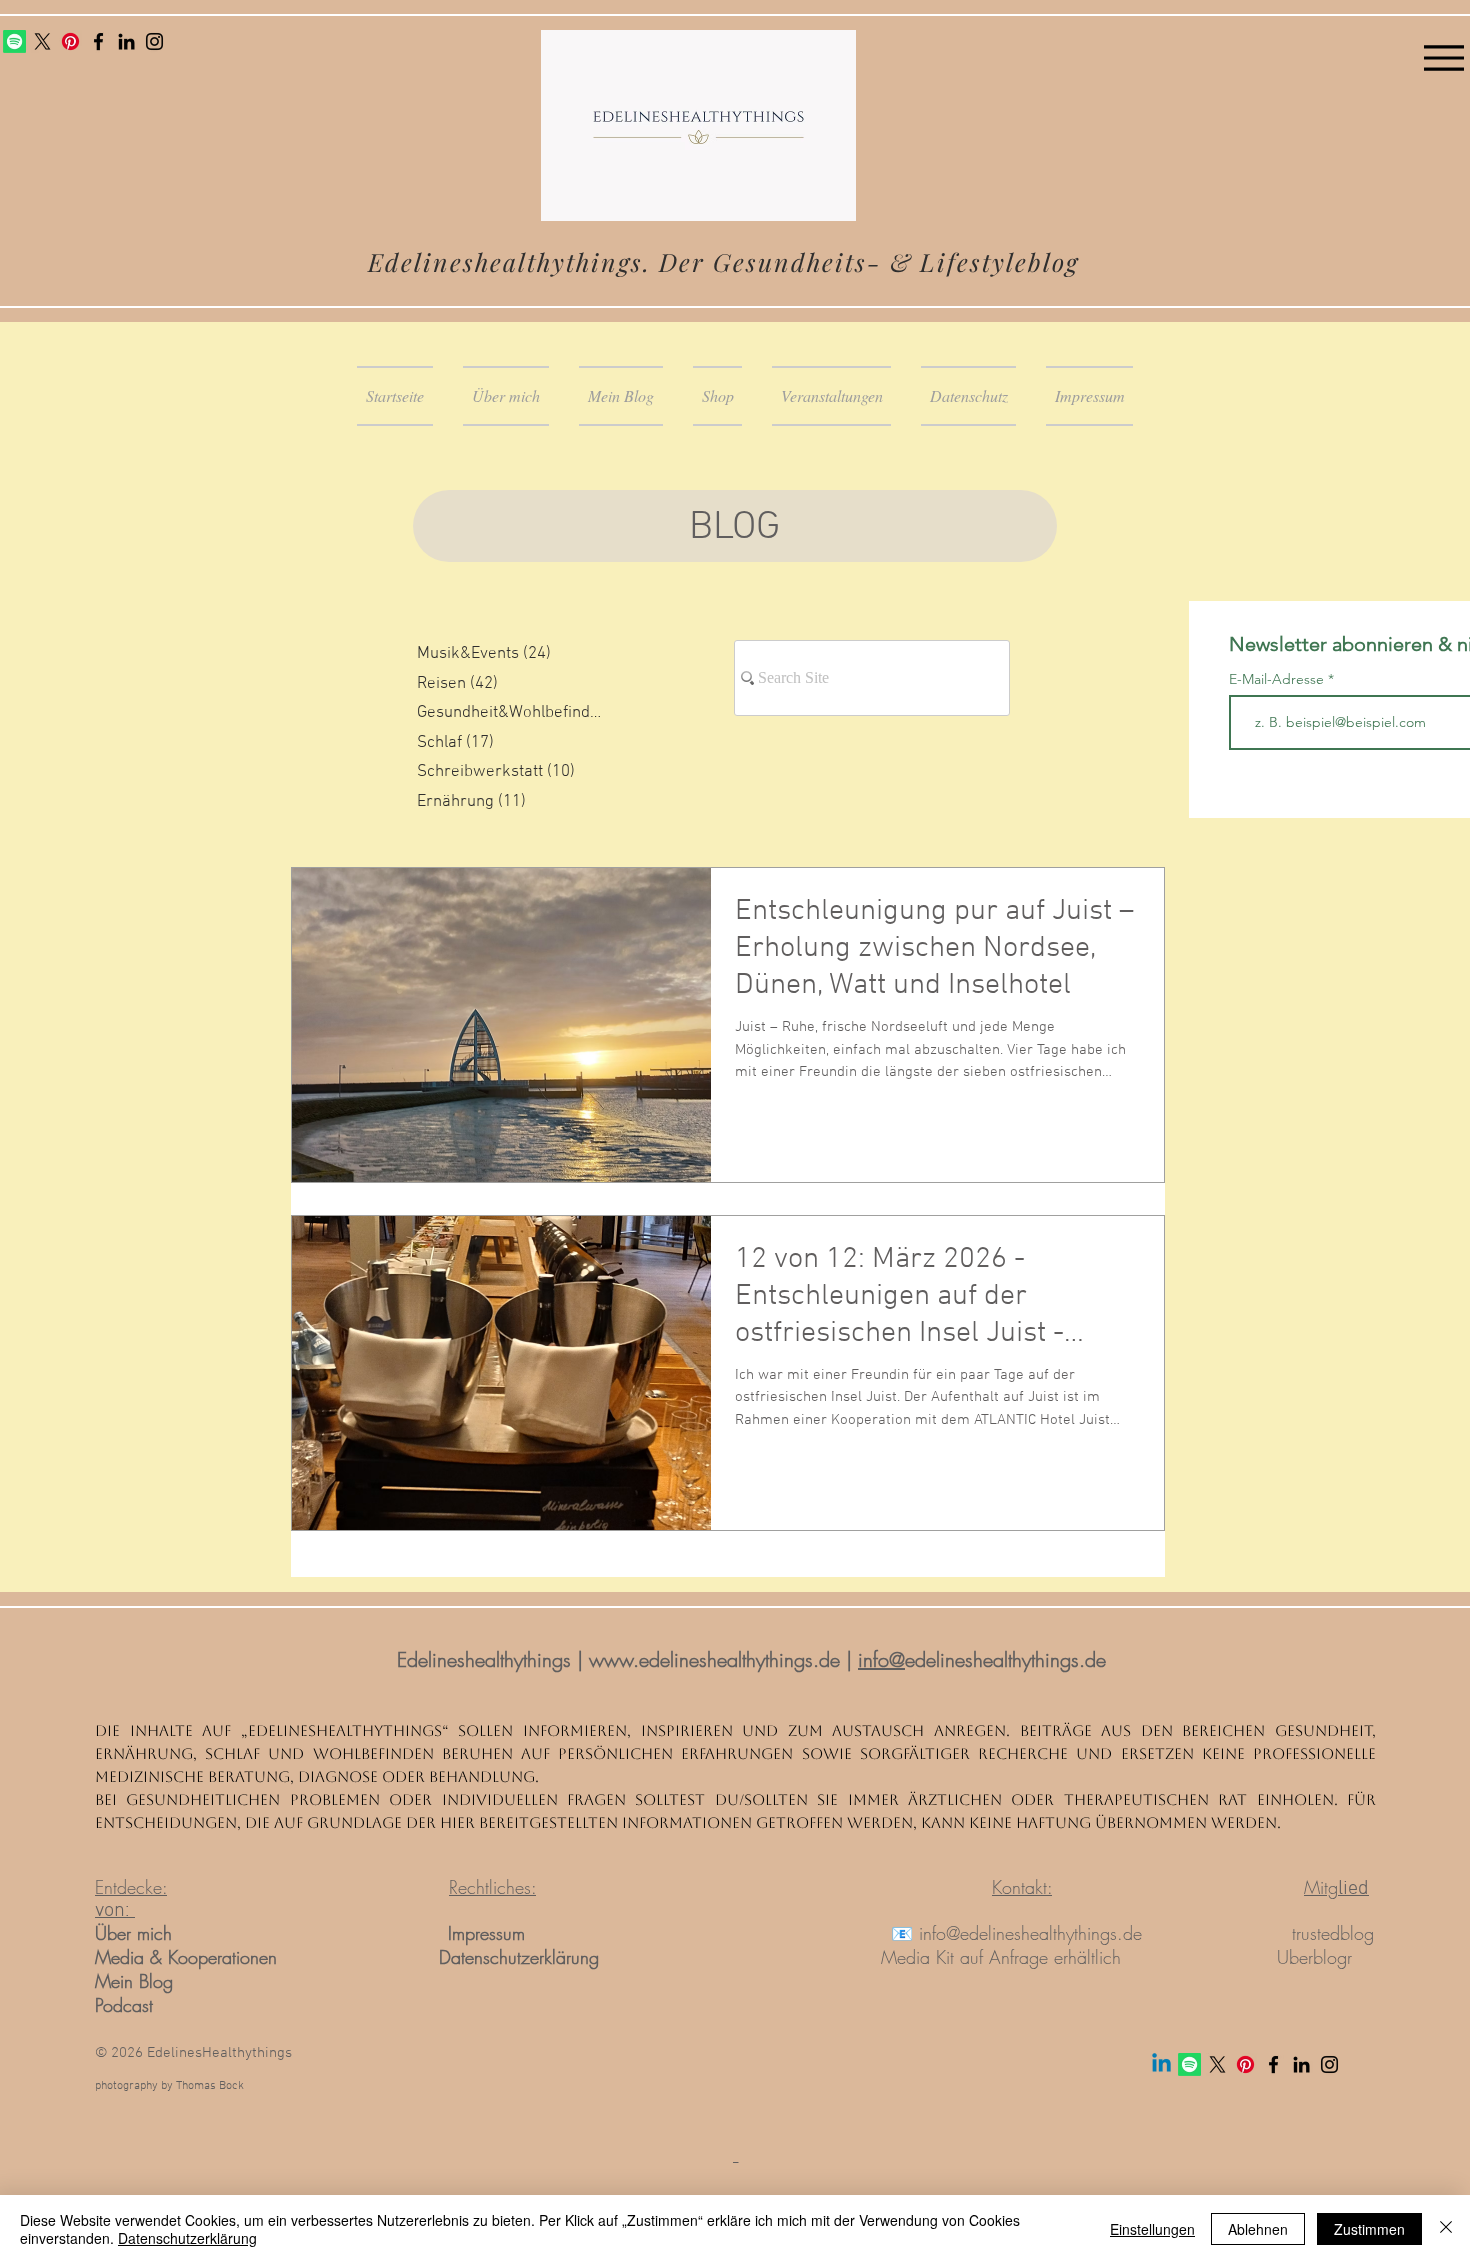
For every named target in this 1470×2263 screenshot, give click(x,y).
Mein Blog (134, 1981)
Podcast (124, 2005)
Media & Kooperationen (186, 1957)
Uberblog (1312, 1957)
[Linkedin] (1161, 2064)
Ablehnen (1258, 2229)
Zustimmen (1369, 2229)
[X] (42, 41)
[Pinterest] (70, 41)
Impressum (486, 1933)
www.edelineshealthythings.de (714, 1659)
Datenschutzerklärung (519, 1957)
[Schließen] (1446, 2229)
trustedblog (1333, 1933)
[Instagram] (154, 41)
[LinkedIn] (126, 41)
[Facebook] (98, 41)
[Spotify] (14, 41)
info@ (881, 1659)
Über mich (136, 1933)
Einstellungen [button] (1152, 2229)
